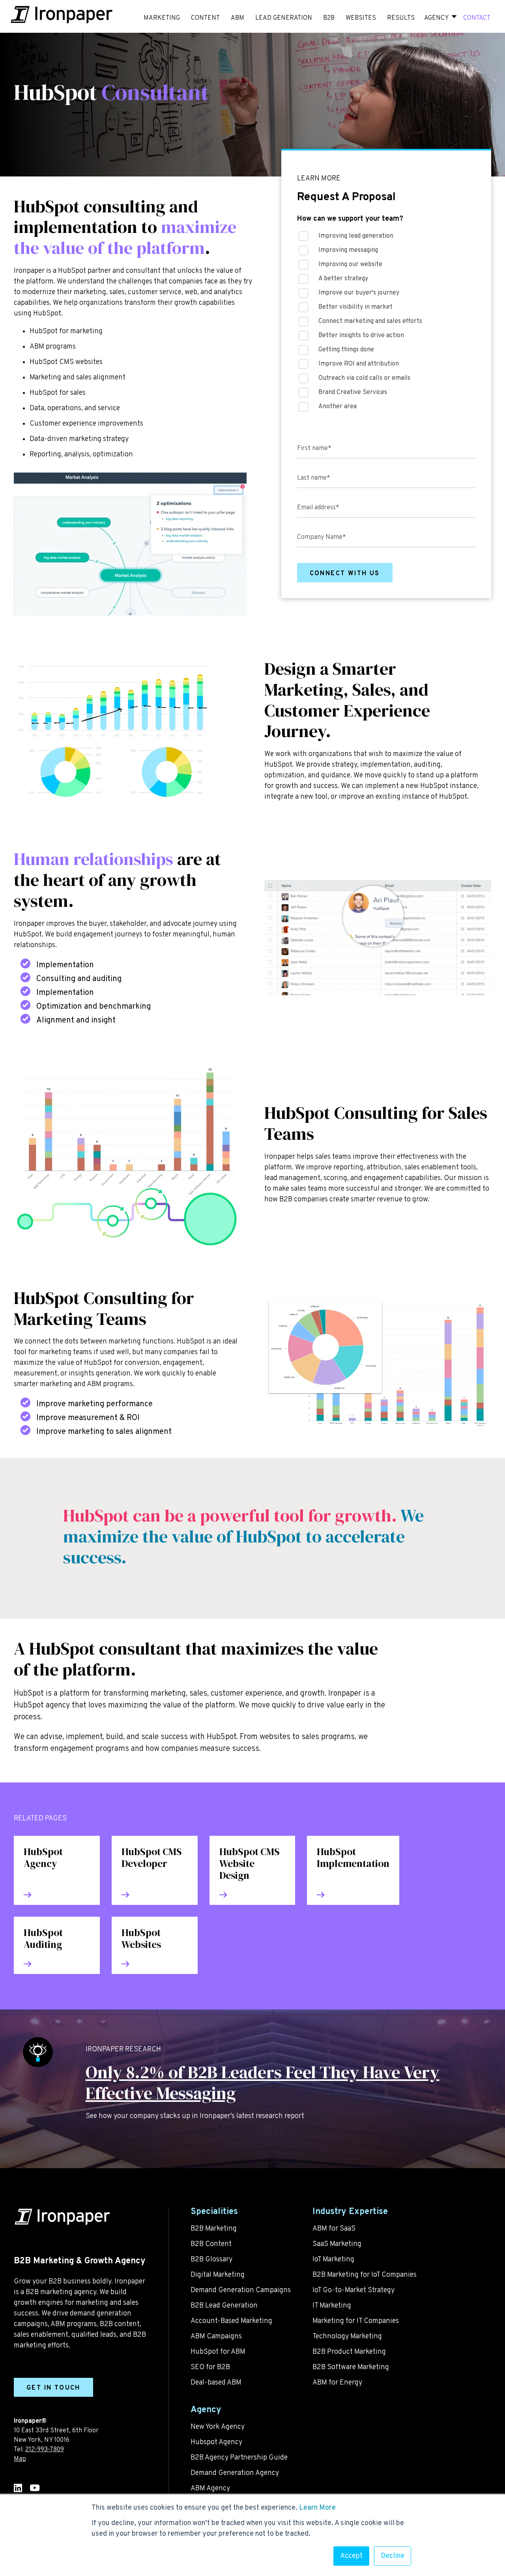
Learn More (317, 2508)
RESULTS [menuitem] (401, 18)
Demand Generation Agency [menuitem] (235, 2473)
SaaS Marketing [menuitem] (337, 2244)
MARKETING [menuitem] (162, 18)
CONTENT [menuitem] (205, 18)
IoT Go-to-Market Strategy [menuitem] (353, 2290)
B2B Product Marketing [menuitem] (349, 2352)
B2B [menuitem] (329, 18)
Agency (436, 18)
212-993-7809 (45, 2450)
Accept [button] (351, 2556)
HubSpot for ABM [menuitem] (218, 2352)
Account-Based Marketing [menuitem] (231, 2321)
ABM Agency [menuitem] (210, 2489)
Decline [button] (393, 2556)
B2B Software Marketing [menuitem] (351, 2367)
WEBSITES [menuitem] (361, 18)
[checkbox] (386, 324)
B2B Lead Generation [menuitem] (224, 2306)
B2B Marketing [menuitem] (214, 2229)
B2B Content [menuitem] (211, 2244)
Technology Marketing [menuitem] (347, 2337)
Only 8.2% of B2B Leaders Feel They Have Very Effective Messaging (263, 2083)
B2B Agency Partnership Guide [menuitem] (239, 2458)
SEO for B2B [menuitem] (210, 2367)
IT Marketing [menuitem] (332, 2306)
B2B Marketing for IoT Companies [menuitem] (365, 2275)
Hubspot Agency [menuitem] (216, 2442)
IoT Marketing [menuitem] (333, 2260)
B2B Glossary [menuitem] (211, 2260)
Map (20, 2459)
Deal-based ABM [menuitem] (216, 2383)
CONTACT (477, 18)
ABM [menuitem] (238, 18)
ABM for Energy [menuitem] (337, 2383)
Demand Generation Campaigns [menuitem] (241, 2290)
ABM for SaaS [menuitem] (334, 2229)
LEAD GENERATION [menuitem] (284, 18)
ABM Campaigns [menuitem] (216, 2337)
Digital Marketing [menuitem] (218, 2275)
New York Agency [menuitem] (218, 2427)
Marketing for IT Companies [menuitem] (356, 2321)
